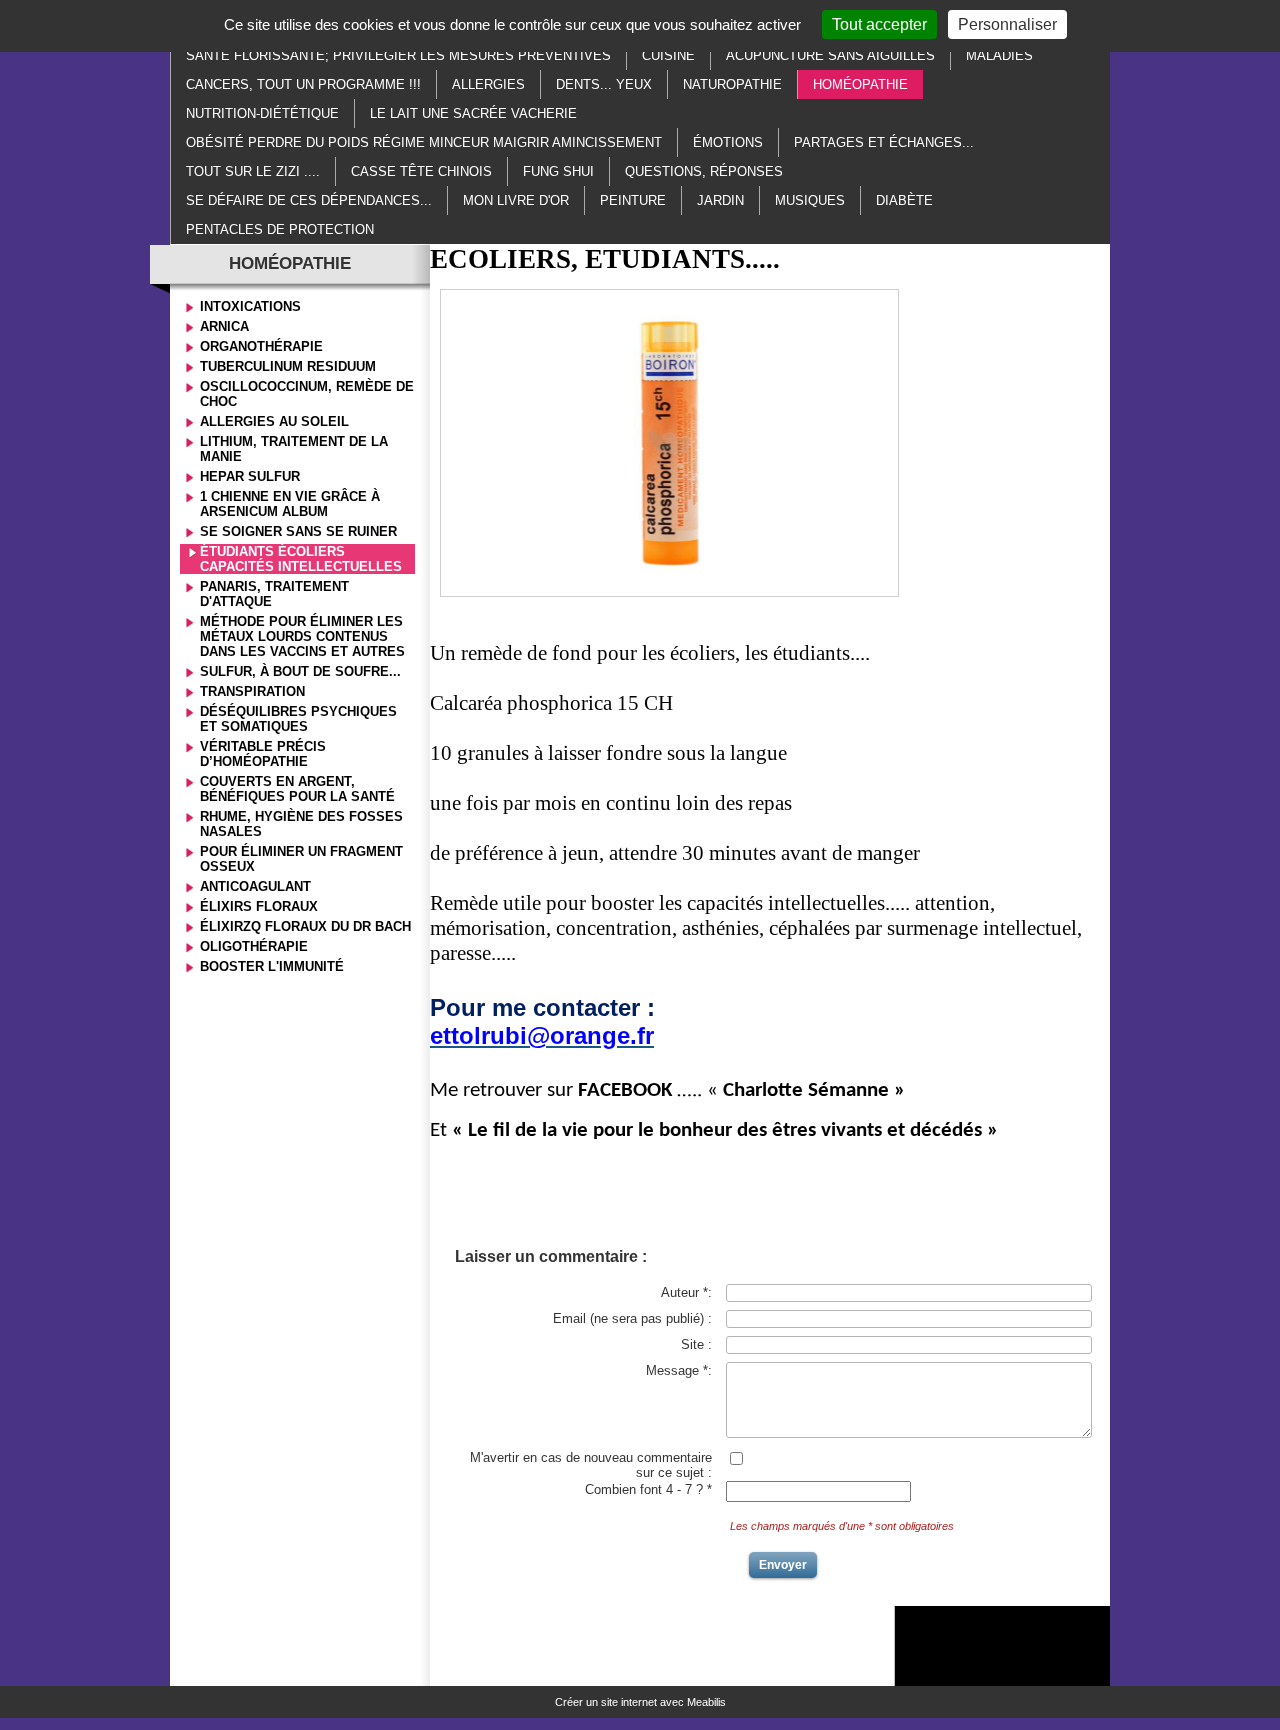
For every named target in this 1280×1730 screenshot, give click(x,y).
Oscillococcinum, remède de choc (307, 394)
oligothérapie (254, 946)
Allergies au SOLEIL (274, 421)
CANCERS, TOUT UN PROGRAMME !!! (303, 84)
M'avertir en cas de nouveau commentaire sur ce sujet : (591, 1465)
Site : (696, 1344)
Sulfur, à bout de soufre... (300, 671)
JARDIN (720, 200)
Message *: (679, 1370)
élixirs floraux (259, 906)
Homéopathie (860, 84)
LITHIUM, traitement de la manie (294, 449)
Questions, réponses (704, 171)
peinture (633, 200)
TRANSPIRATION (252, 691)
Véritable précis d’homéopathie (263, 754)
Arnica (224, 326)
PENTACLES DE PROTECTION (280, 229)
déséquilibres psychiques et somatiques (298, 719)
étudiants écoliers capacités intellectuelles (301, 559)
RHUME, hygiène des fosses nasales (301, 824)
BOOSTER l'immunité (272, 966)
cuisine (668, 55)
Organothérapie (261, 346)
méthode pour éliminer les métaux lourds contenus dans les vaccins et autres (302, 636)
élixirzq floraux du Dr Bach (305, 926)
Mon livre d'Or (516, 200)
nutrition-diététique (262, 113)
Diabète (904, 200)
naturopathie (732, 84)
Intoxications (250, 306)
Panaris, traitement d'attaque (274, 594)
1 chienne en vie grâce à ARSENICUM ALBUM (290, 504)
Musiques (810, 200)
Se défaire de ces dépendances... (309, 200)
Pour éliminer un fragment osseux (301, 859)
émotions (728, 142)
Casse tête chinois (421, 171)
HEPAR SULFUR (250, 476)
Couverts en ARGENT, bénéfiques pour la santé (297, 789)
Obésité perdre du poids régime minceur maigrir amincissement (424, 142)
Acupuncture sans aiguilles (830, 55)
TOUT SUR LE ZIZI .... (253, 171)
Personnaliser (1007, 24)
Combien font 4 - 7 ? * (648, 1489)
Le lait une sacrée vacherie (473, 113)
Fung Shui (558, 171)
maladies (999, 55)
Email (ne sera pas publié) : (632, 1318)
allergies (488, 84)
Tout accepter (879, 24)
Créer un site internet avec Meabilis (640, 1702)
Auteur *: (686, 1292)
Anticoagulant (255, 886)
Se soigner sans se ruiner (298, 531)
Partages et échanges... (884, 142)
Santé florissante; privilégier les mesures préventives (398, 55)
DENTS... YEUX (604, 84)
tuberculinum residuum (288, 366)
